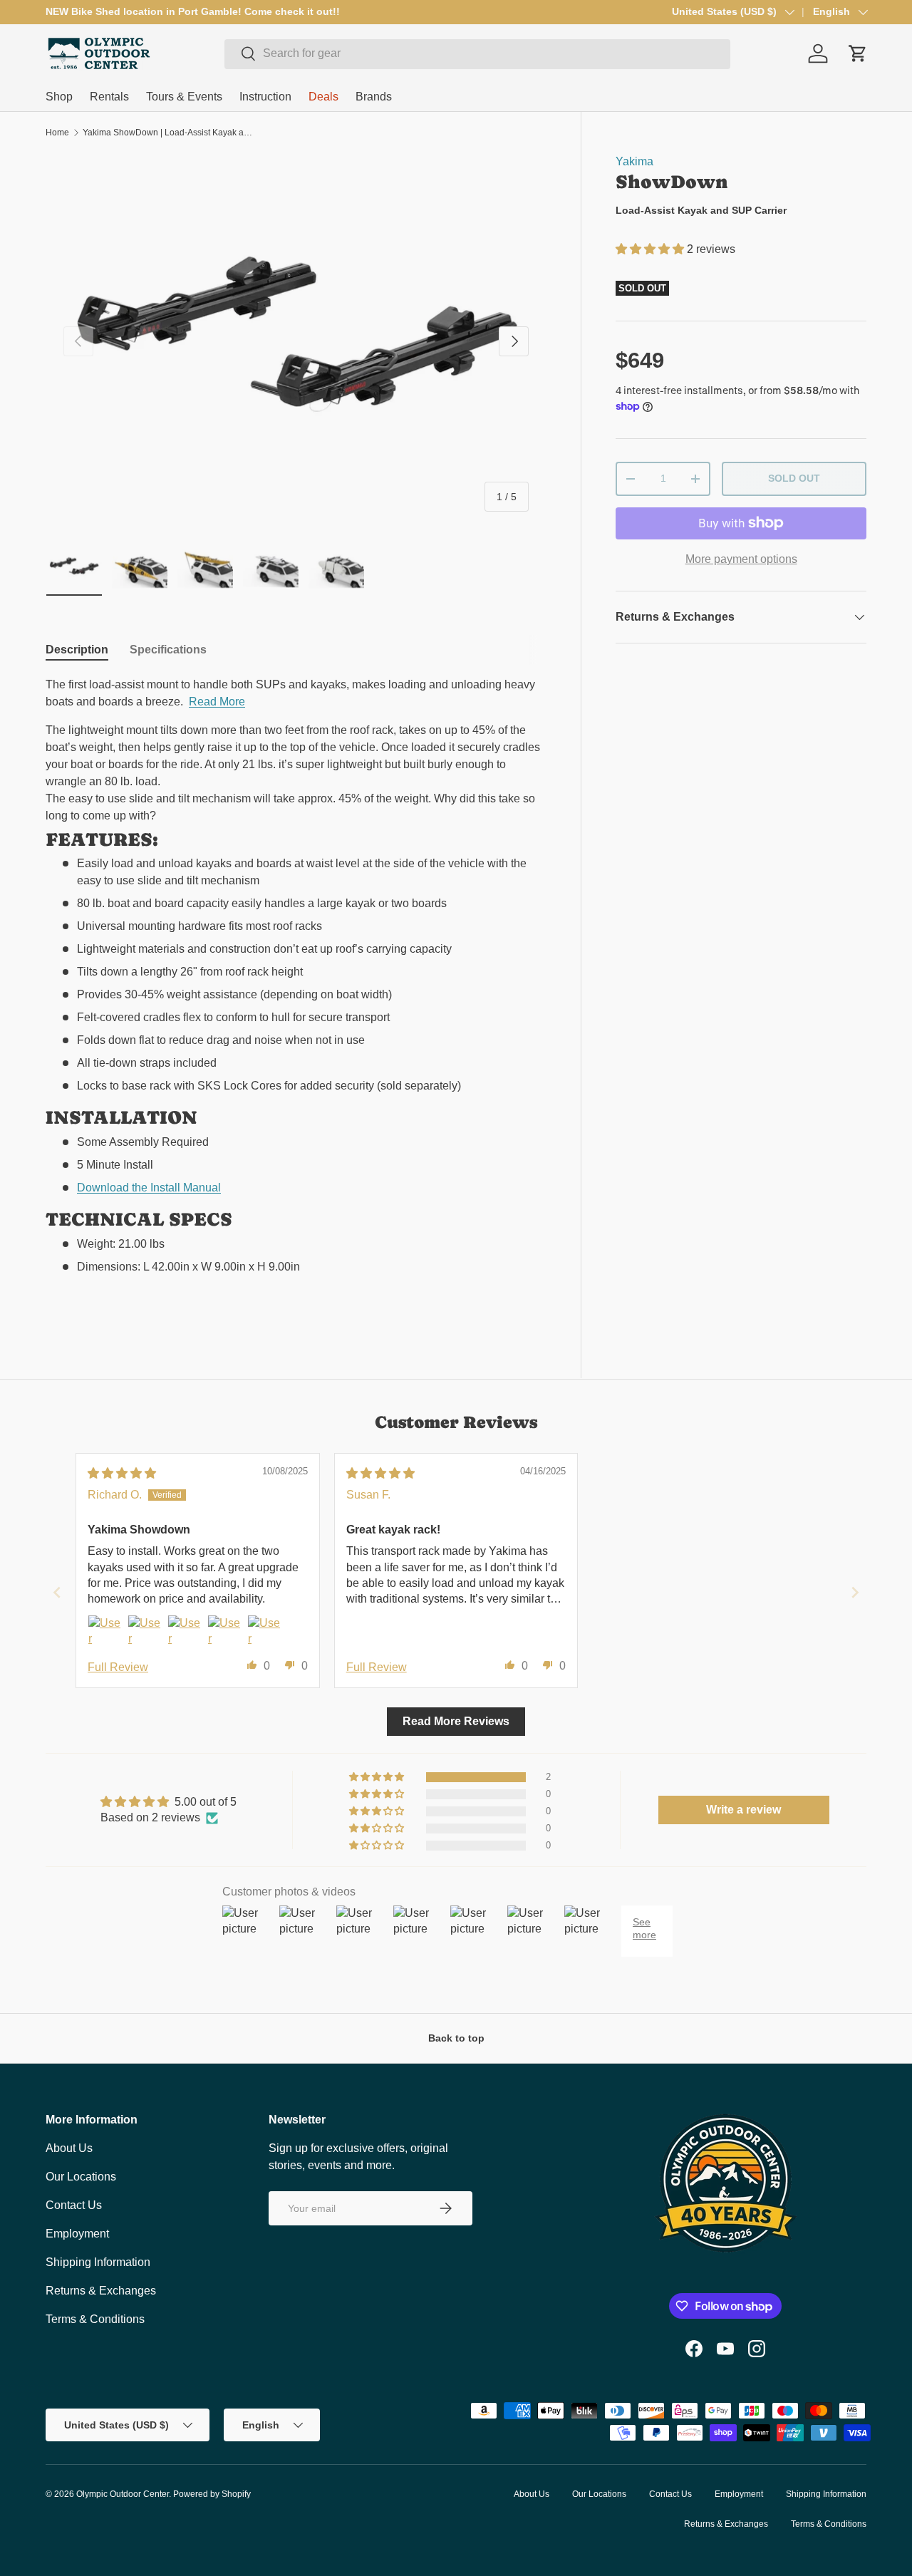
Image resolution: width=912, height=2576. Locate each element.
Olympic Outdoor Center (123, 2494)
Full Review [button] (118, 1667)
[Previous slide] (57, 1592)
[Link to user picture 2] (145, 1632)
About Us (69, 2148)
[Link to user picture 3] (185, 1632)
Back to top (456, 2038)
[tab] (77, 650)
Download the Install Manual (149, 1188)
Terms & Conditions (95, 2319)
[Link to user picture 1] (105, 1632)
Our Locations (81, 2177)
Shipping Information (98, 2262)
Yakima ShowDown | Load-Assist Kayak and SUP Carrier (168, 133)
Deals (323, 97)
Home (57, 133)
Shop (59, 97)
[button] (651, 249)
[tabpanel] (296, 996)
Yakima (634, 161)
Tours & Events (184, 97)
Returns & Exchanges (101, 2291)
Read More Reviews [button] (456, 1721)
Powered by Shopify (212, 2494)
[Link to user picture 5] (264, 1632)
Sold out (794, 478)
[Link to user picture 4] (224, 1632)
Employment (77, 2234)
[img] (122, 1473)
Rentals (109, 97)
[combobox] (477, 53)
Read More (217, 702)
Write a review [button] (743, 1810)
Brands (374, 97)
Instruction (265, 97)
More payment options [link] (741, 559)
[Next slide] (855, 1592)
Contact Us (74, 2205)
